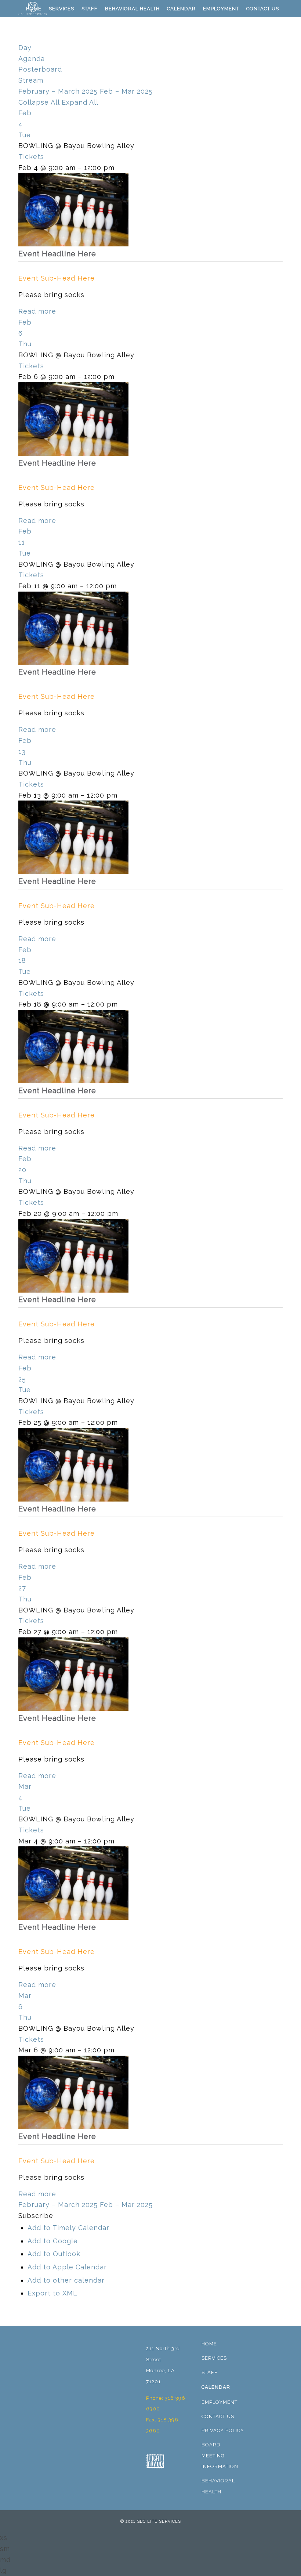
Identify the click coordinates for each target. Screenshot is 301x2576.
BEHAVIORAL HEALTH (218, 2486)
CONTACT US (218, 2416)
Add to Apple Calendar (67, 2267)
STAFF (210, 2372)
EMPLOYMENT (220, 2402)
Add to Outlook (54, 2254)
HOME (209, 2344)
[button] (36, 2216)
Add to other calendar (66, 2280)
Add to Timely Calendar (68, 2228)
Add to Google (53, 2241)
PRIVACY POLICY (223, 2430)
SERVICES (214, 2358)
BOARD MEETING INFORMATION (220, 2456)
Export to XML (52, 2293)
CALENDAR (216, 2387)
